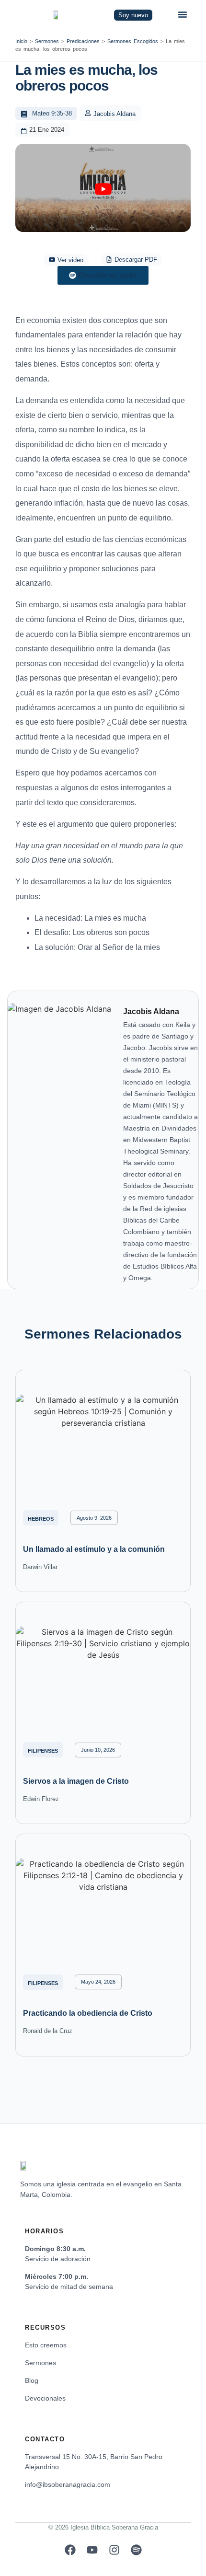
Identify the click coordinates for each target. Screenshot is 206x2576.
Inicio (21, 41)
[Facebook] (70, 2550)
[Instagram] (114, 2550)
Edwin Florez (41, 1799)
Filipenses (43, 1751)
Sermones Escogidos (133, 41)
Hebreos (41, 1519)
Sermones (47, 41)
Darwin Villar (40, 1567)
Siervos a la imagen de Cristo (76, 1781)
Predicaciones (83, 41)
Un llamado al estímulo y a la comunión (94, 1549)
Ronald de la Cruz (48, 2031)
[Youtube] (92, 2550)
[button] (183, 14)
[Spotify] (136, 2550)
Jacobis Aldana (114, 114)
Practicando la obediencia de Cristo (88, 2013)
